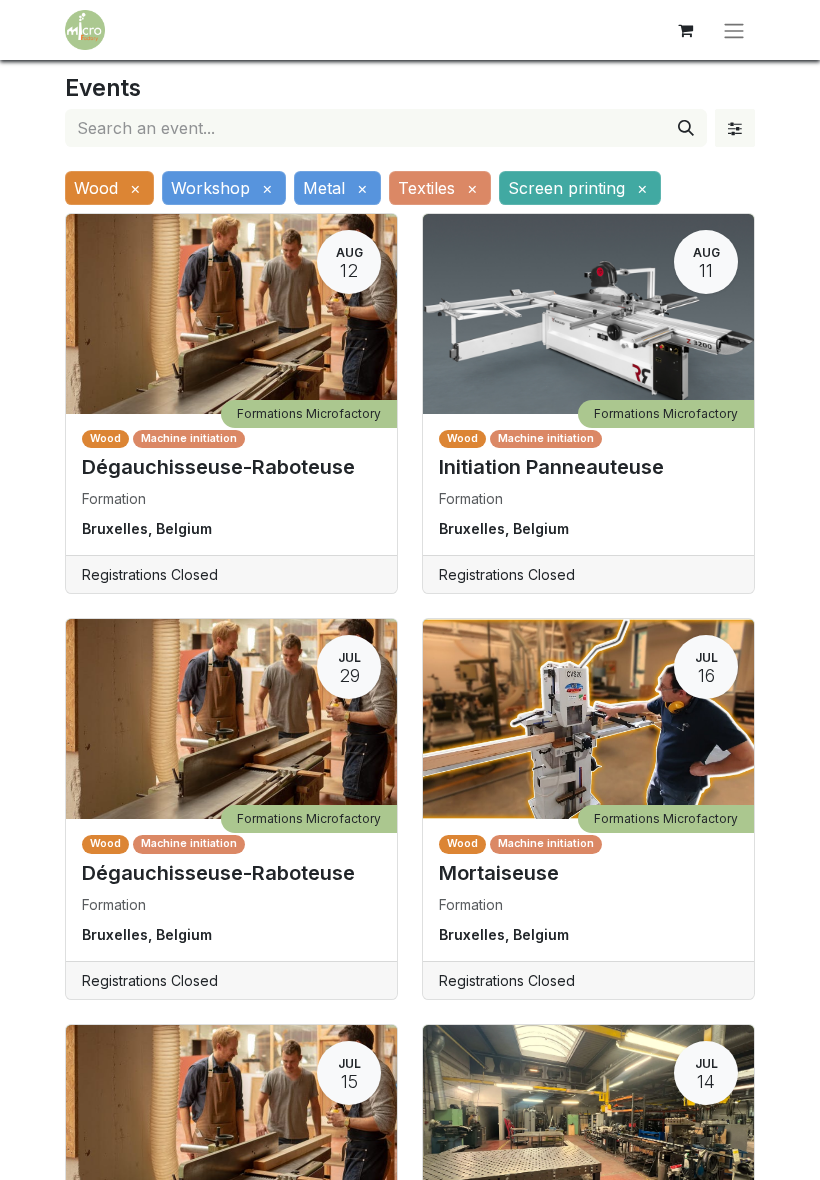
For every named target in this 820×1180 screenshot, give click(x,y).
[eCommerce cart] (685, 30)
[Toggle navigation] (734, 30)
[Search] (686, 128)
